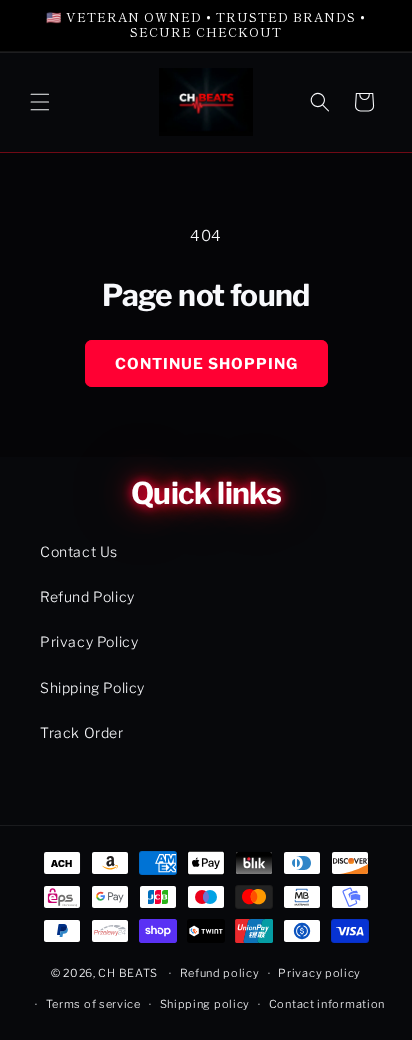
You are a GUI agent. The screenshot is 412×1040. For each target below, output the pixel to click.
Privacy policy (319, 973)
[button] (40, 102)
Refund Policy (87, 596)
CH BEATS (129, 973)
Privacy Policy (89, 641)
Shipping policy (205, 1004)
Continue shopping (206, 364)
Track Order (82, 732)
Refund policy (220, 973)
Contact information (327, 1004)
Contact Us (79, 551)
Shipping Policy (92, 687)
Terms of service (93, 1004)
